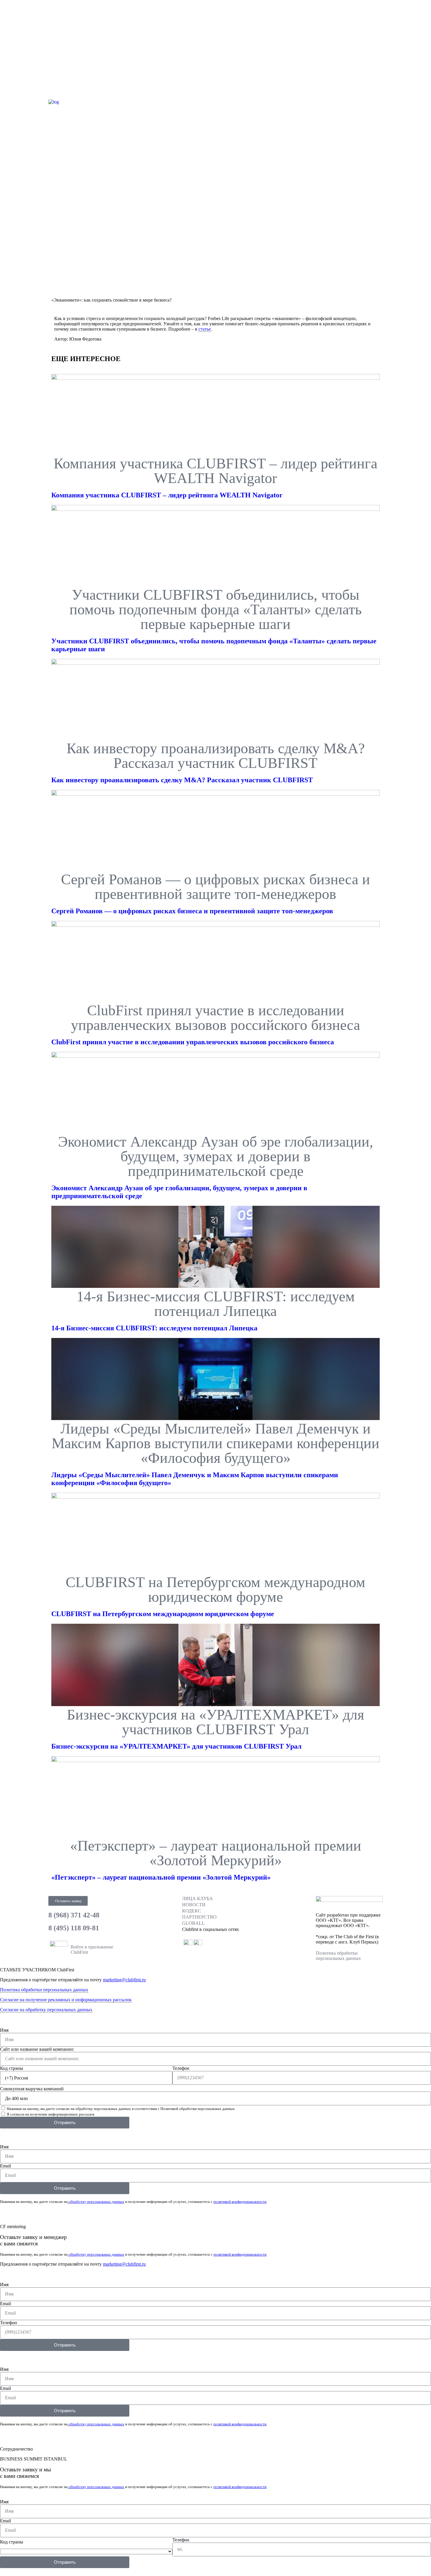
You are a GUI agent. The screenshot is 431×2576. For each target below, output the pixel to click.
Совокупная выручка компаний (32, 2089)
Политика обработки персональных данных (338, 1956)
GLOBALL (193, 1923)
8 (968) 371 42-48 (74, 1915)
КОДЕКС (192, 1911)
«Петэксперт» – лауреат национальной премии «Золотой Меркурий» (161, 1877)
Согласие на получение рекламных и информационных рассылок (66, 2000)
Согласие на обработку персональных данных (46, 2010)
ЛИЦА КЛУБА (197, 1899)
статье (205, 329)
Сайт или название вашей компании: (37, 2049)
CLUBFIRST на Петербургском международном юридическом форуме (163, 1614)
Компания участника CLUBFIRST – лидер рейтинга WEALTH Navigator (167, 495)
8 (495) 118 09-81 (74, 1928)
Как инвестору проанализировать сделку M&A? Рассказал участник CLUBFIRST (182, 780)
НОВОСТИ (194, 1905)
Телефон (181, 2068)
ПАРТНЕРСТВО (199, 1917)
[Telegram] (256, 101)
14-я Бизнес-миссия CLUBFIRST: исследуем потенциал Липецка (154, 1328)
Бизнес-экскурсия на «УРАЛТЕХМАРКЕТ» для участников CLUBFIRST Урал (176, 1746)
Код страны (12, 2068)
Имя (4, 2030)
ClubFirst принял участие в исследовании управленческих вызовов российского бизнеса (193, 1042)
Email (5, 2166)
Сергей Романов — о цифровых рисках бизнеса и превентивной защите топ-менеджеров (192, 911)
